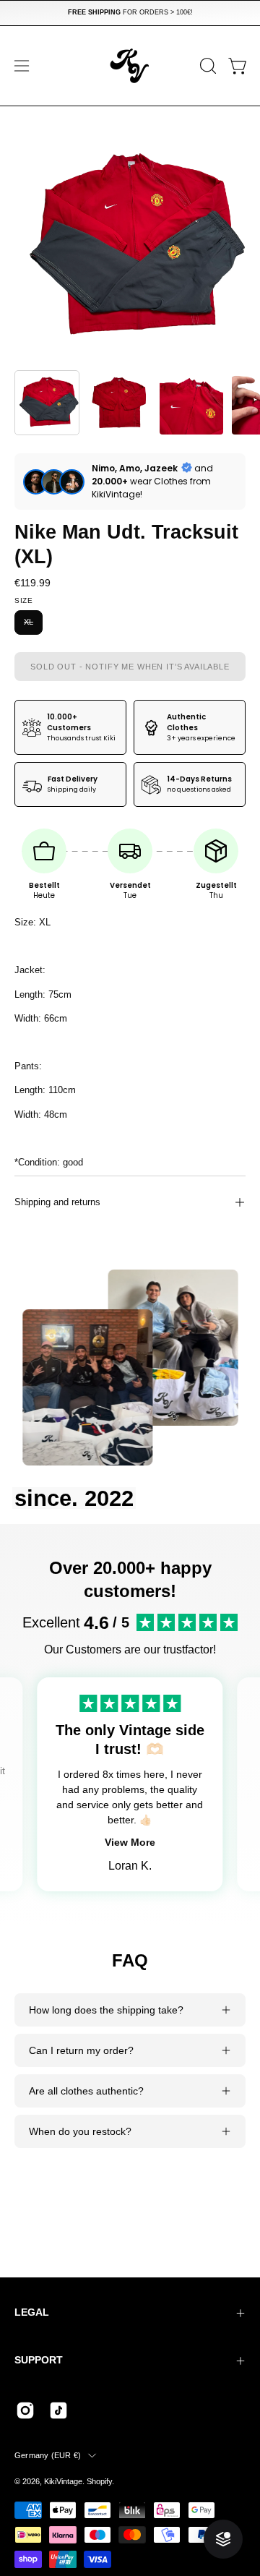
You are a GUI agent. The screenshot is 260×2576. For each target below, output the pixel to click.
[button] (207, 66)
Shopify (99, 2481)
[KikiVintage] (130, 66)
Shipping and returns (57, 1202)
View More (130, 1842)
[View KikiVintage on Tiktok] (58, 2410)
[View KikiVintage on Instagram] (25, 2410)
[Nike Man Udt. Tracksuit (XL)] (47, 403)
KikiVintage (63, 2481)
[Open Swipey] (223, 2539)
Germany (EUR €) (48, 2455)
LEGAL (32, 2312)
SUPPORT (39, 2360)
